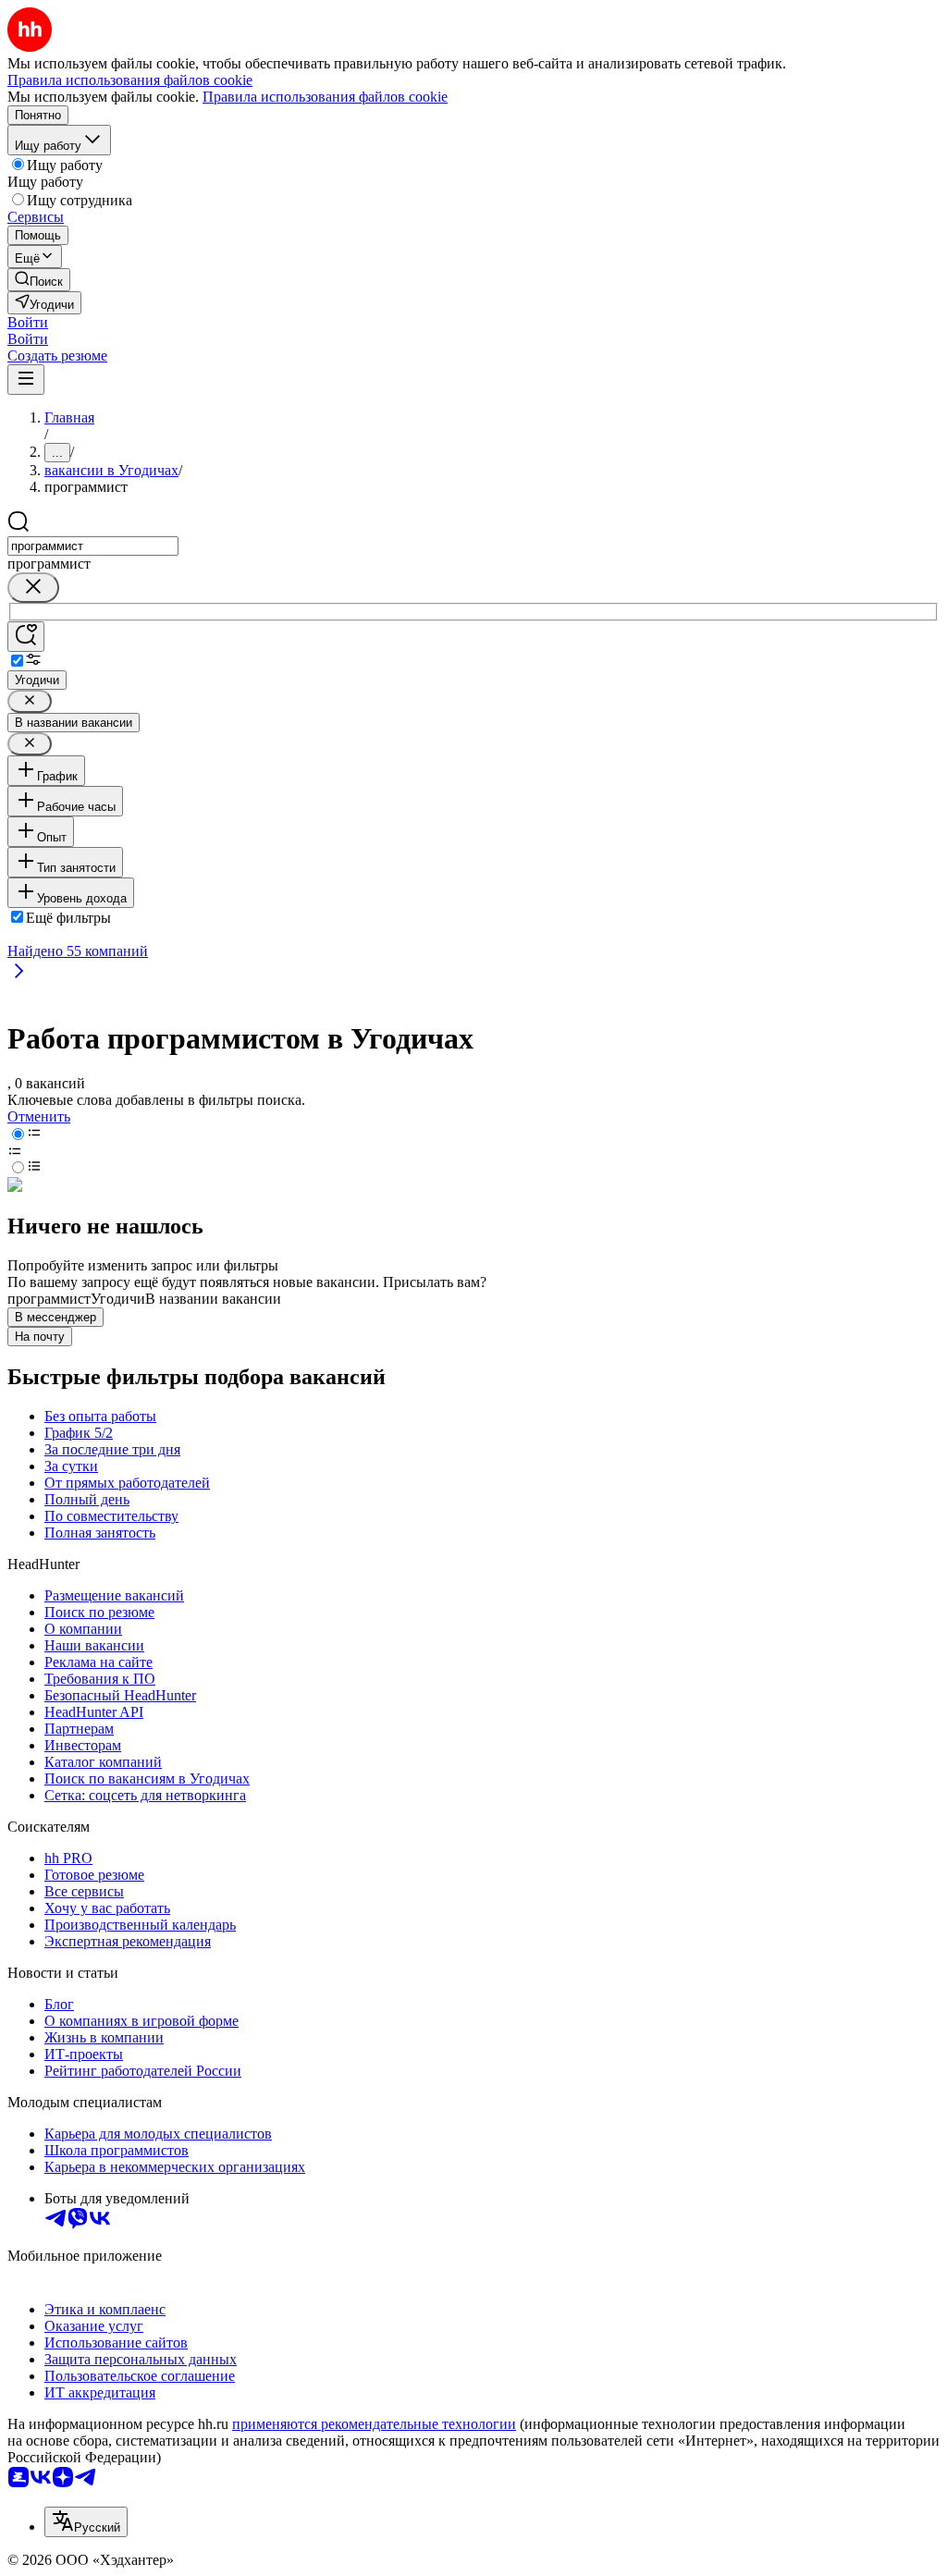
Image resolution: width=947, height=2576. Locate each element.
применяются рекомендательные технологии (374, 2424)
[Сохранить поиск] (26, 637)
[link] (39, 280)
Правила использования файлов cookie (325, 97)
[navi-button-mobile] (26, 380)
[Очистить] (33, 588)
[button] (28, 322)
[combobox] (93, 546)
